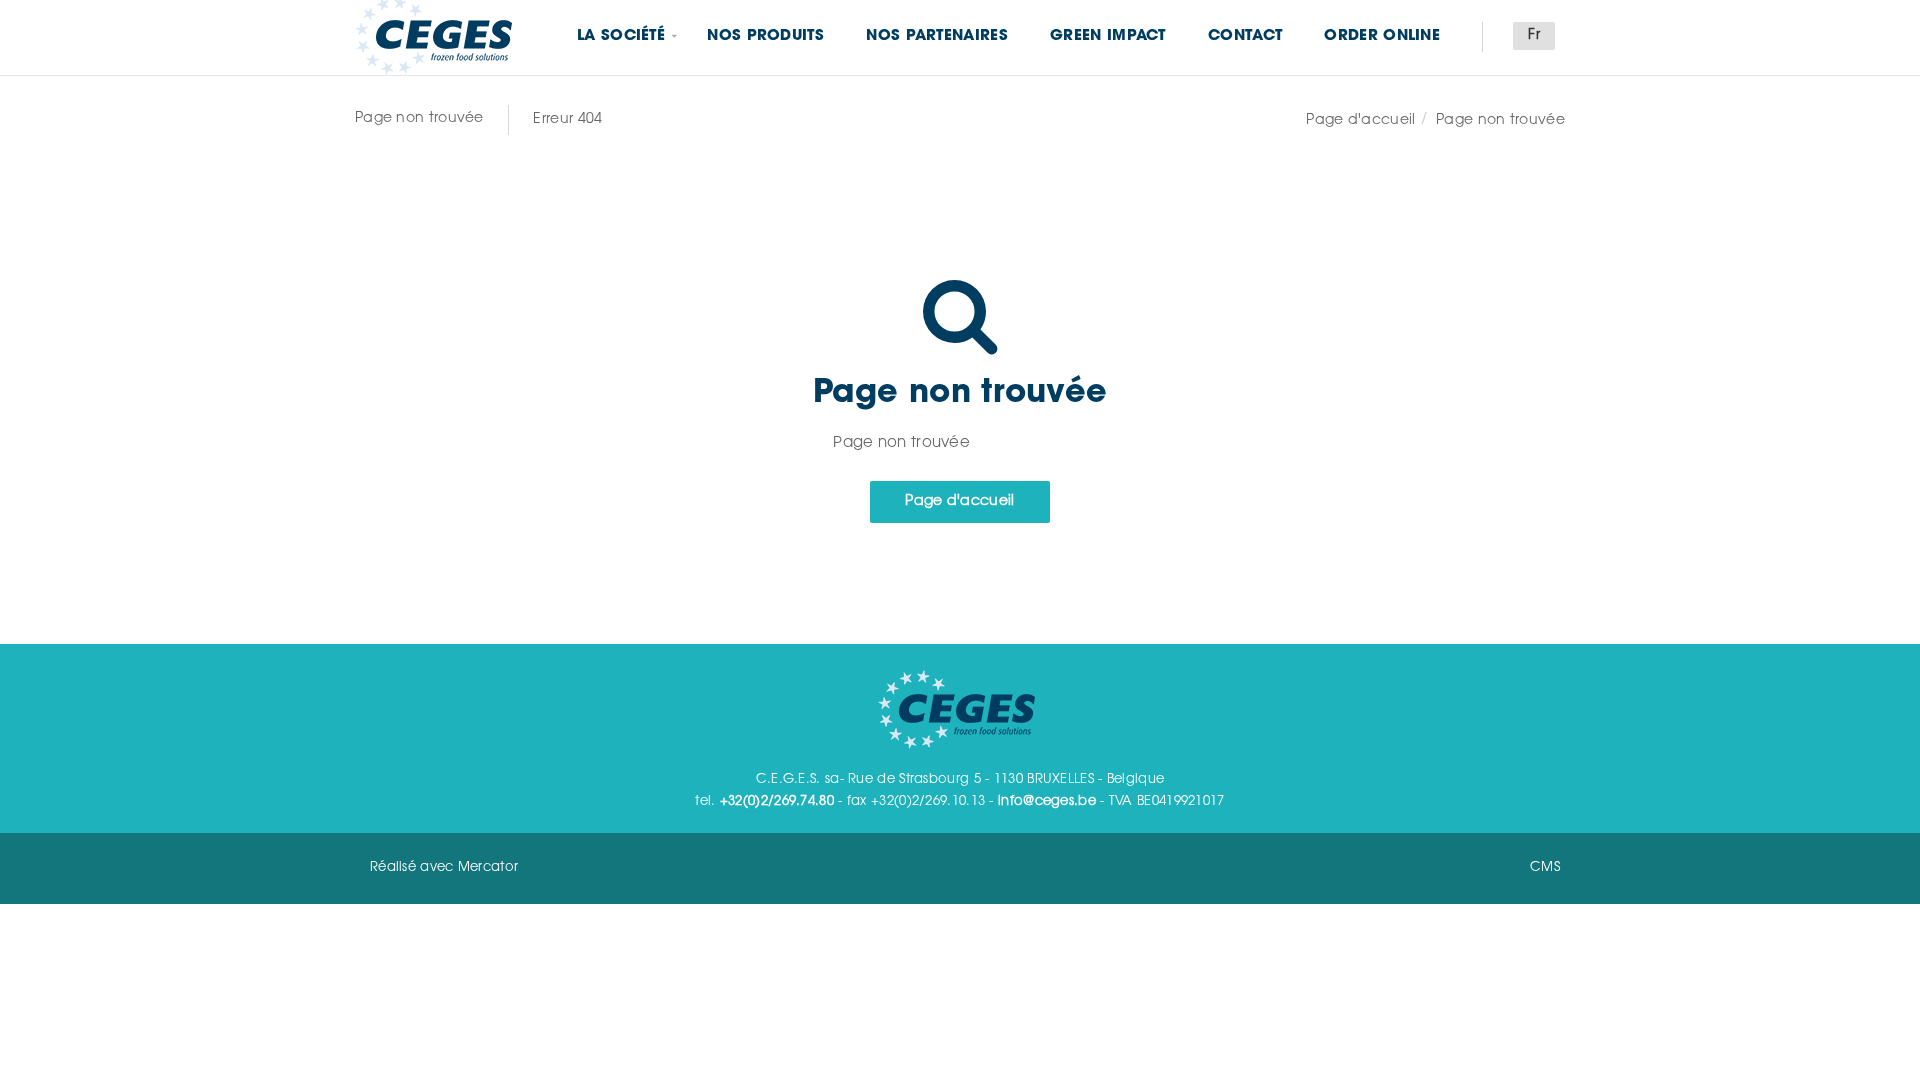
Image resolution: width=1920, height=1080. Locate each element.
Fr (1534, 36)
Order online (1382, 36)
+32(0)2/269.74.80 (777, 801)
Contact (1245, 36)
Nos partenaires (937, 36)
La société (621, 36)
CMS (1545, 867)
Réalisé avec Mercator (444, 867)
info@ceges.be (1047, 801)
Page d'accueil (1360, 121)
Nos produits (765, 36)
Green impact (1108, 36)
